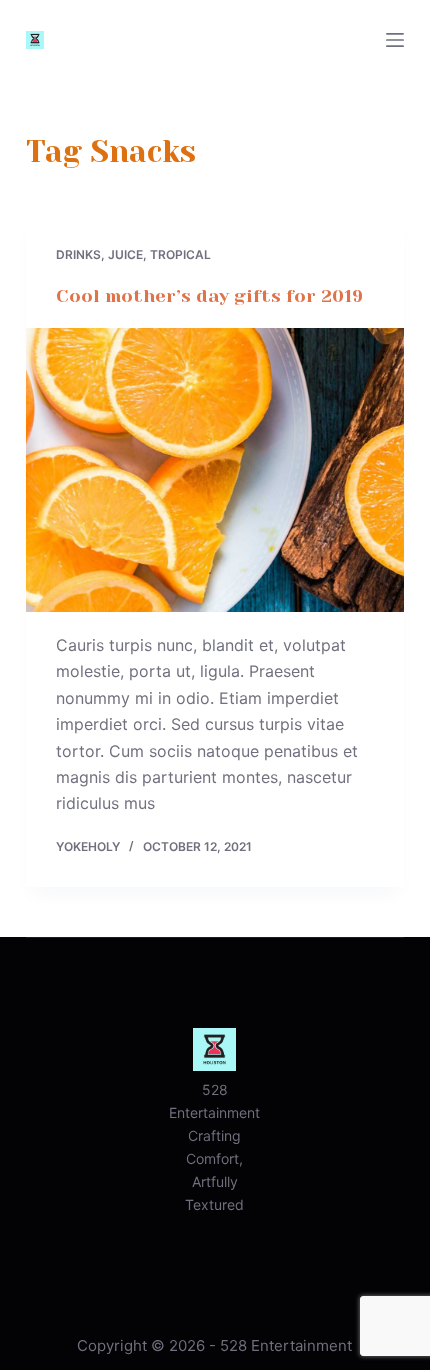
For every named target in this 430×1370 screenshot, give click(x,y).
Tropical (180, 254)
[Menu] (395, 40)
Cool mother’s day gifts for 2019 (209, 296)
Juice (125, 254)
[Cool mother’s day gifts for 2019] (215, 470)
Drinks (78, 254)
